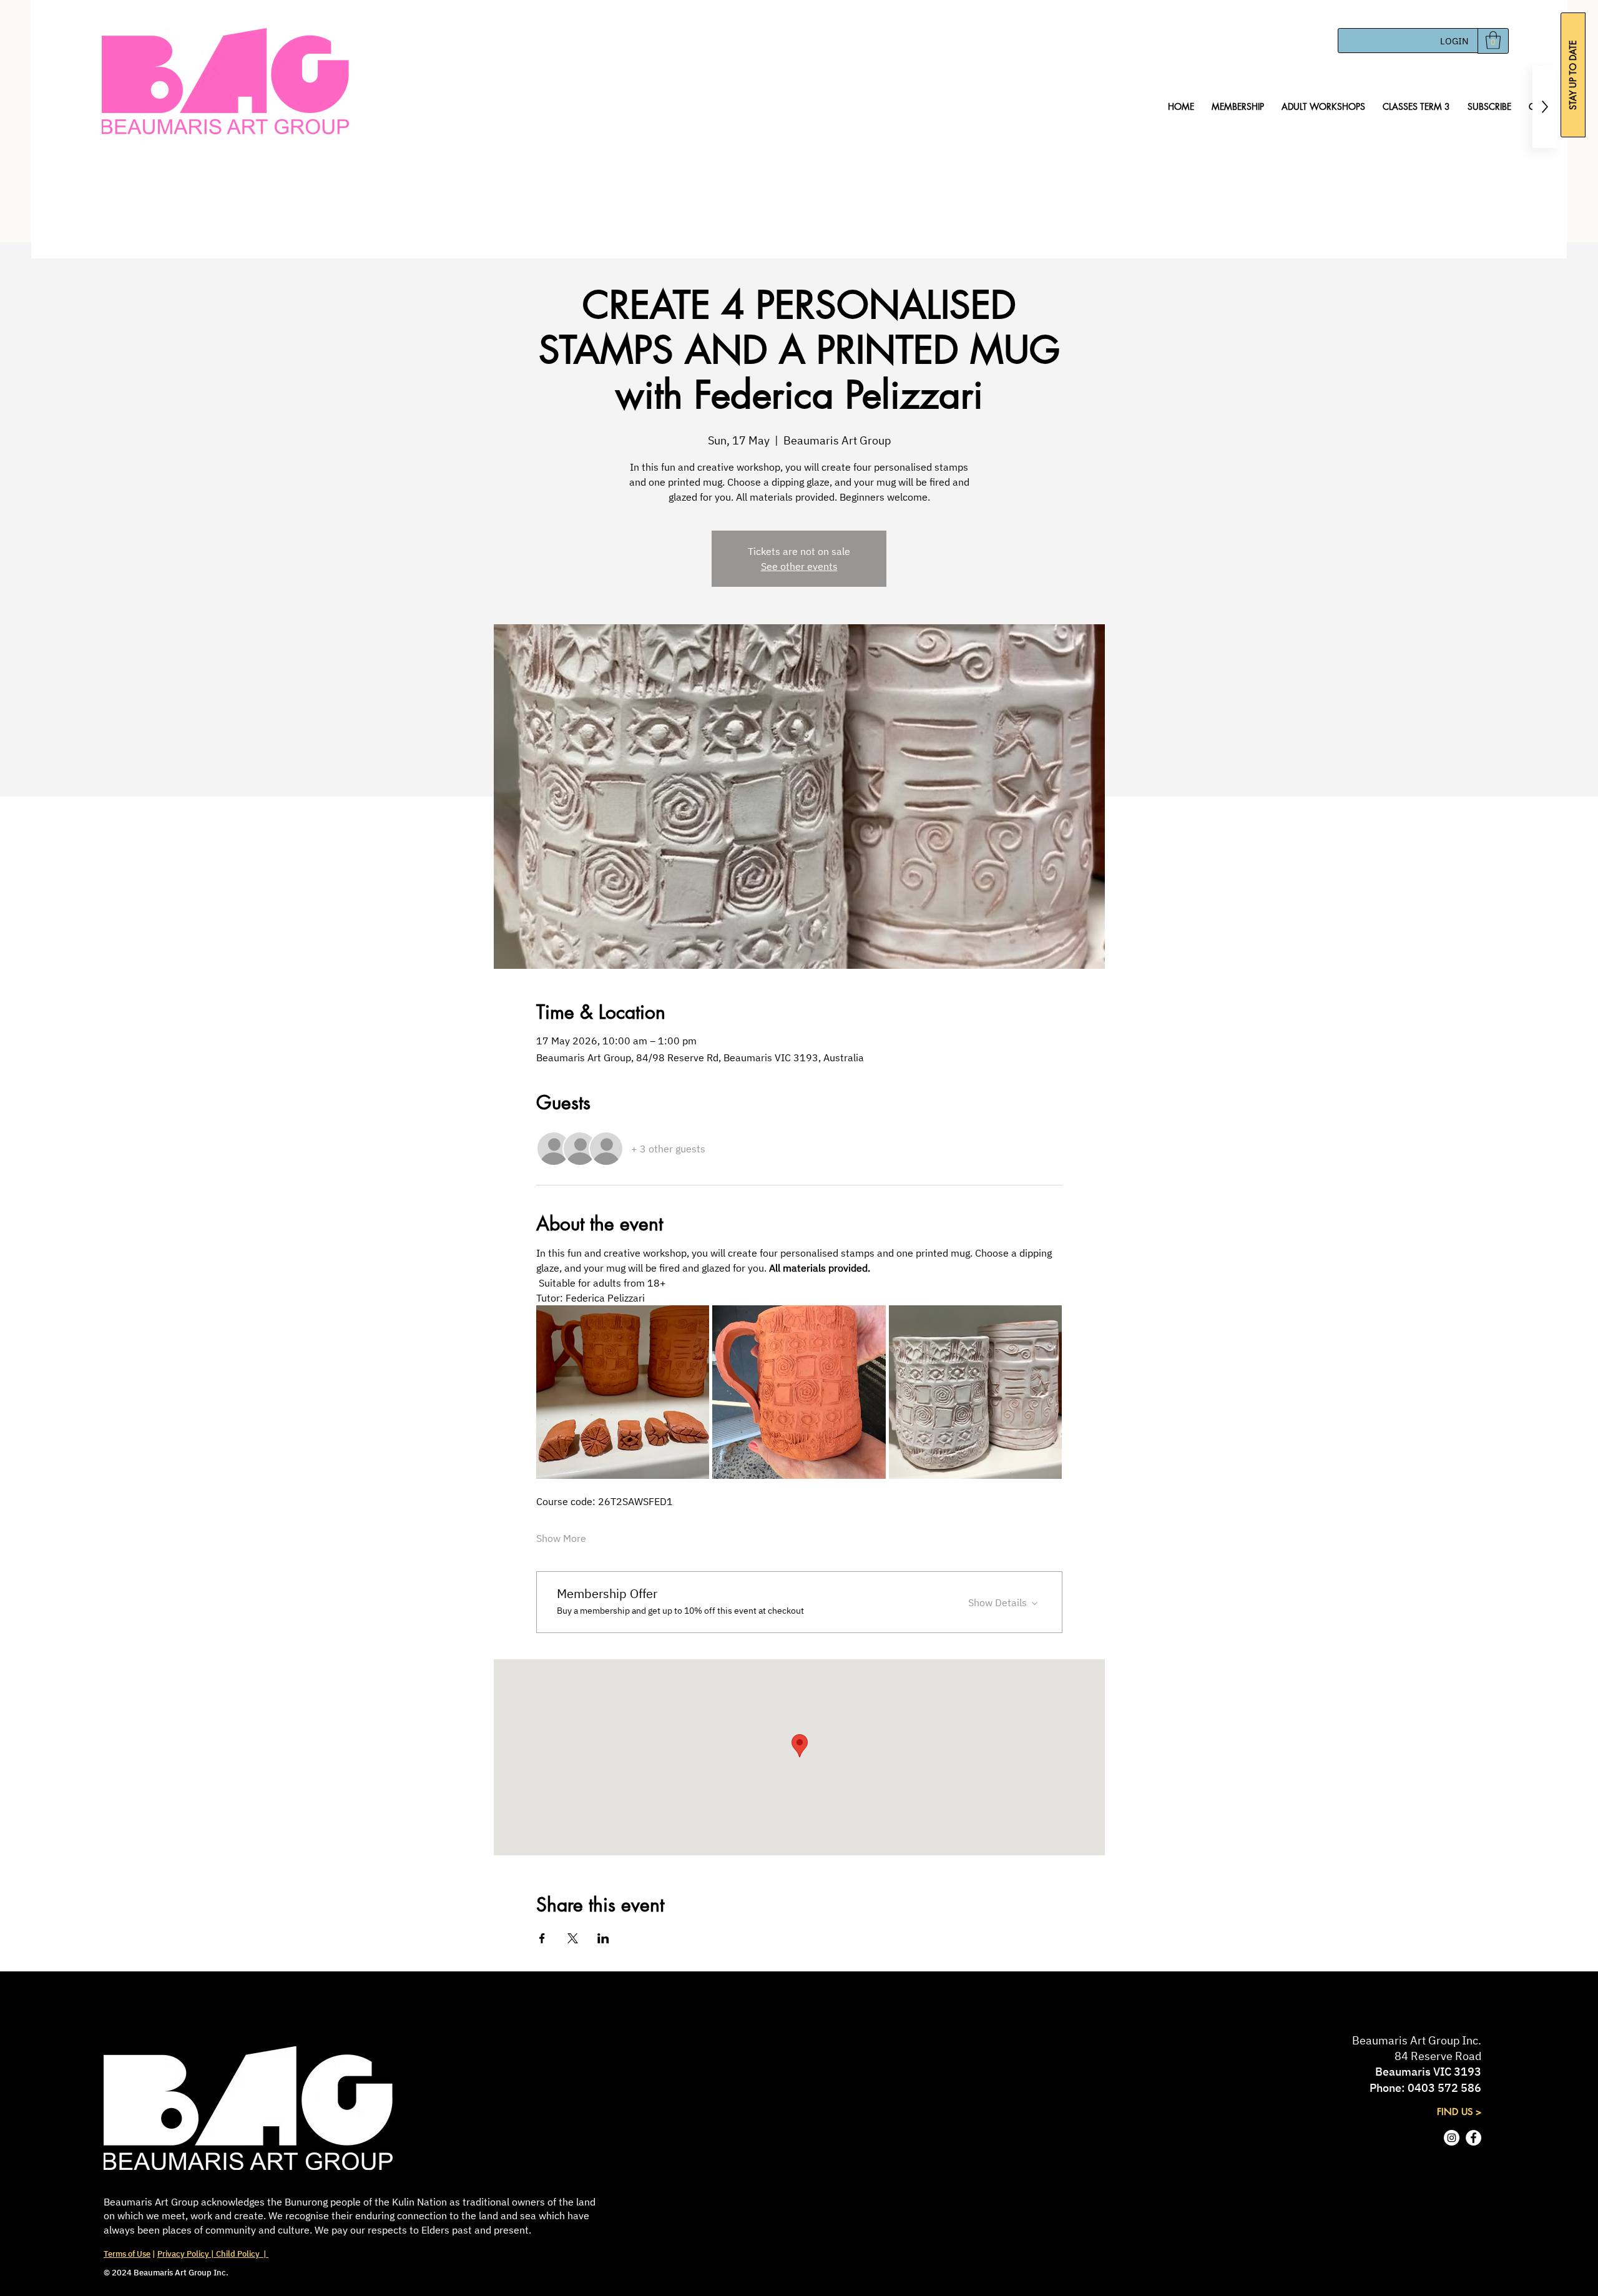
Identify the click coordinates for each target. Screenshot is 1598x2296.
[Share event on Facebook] (542, 1938)
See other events (799, 566)
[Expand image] (623, 1392)
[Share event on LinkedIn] (603, 1938)
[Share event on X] (573, 1938)
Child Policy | (241, 2254)
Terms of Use (127, 2254)
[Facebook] (1473, 2138)
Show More (561, 1538)
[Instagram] (1452, 2138)
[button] (1493, 40)
